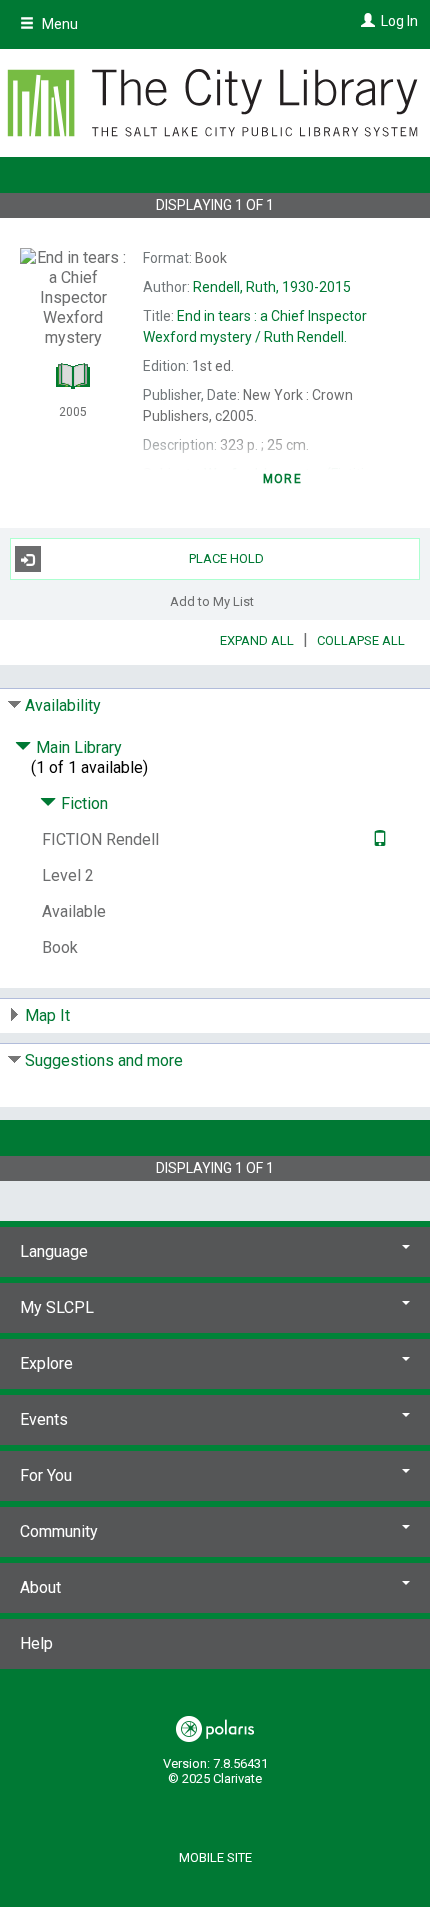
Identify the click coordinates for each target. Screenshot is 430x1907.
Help (36, 1643)
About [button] (40, 1587)
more (282, 479)
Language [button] (54, 1251)
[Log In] (365, 21)
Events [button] (44, 1419)
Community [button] (59, 1531)
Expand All (257, 640)
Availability (63, 705)
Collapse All (361, 640)
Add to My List (212, 600)
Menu (58, 24)
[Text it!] (377, 839)
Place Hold (226, 558)
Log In (399, 21)
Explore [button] (46, 1363)
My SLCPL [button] (57, 1307)
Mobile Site (215, 1857)
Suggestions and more (104, 1060)
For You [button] (46, 1475)
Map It (47, 1015)
